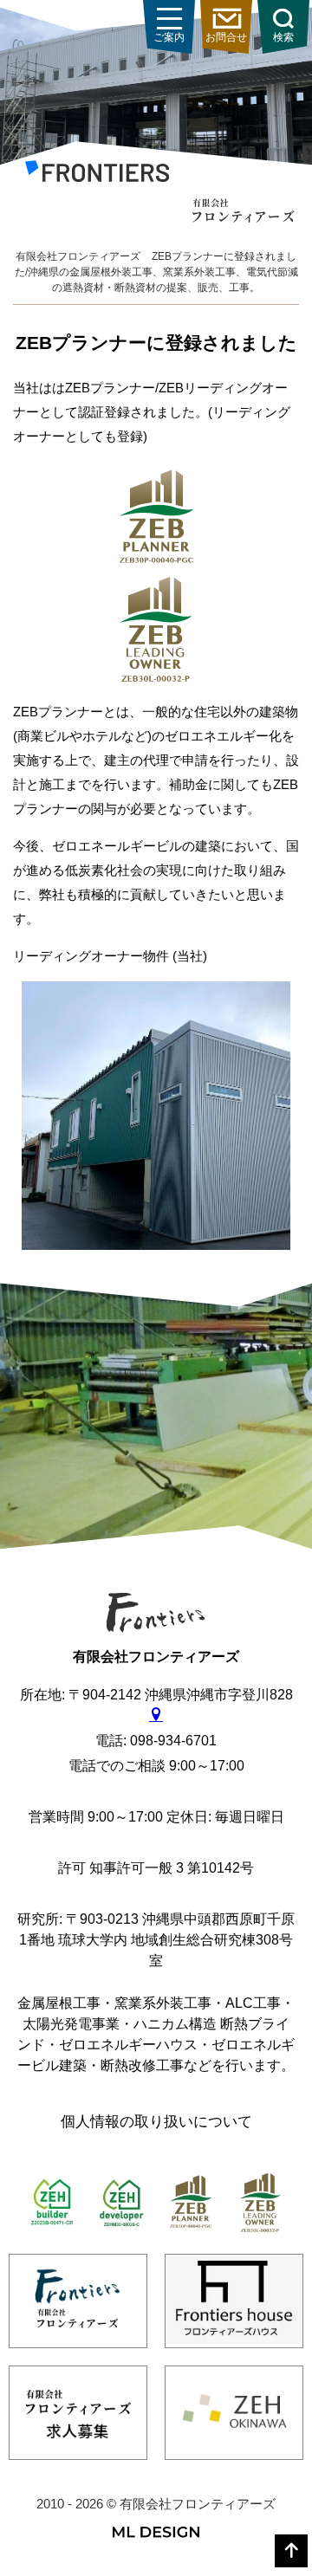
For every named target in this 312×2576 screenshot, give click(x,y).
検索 (283, 37)
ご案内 (169, 37)
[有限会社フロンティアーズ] (97, 175)
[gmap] (156, 1715)
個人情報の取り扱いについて (156, 2122)
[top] (291, 2551)
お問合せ (226, 37)
